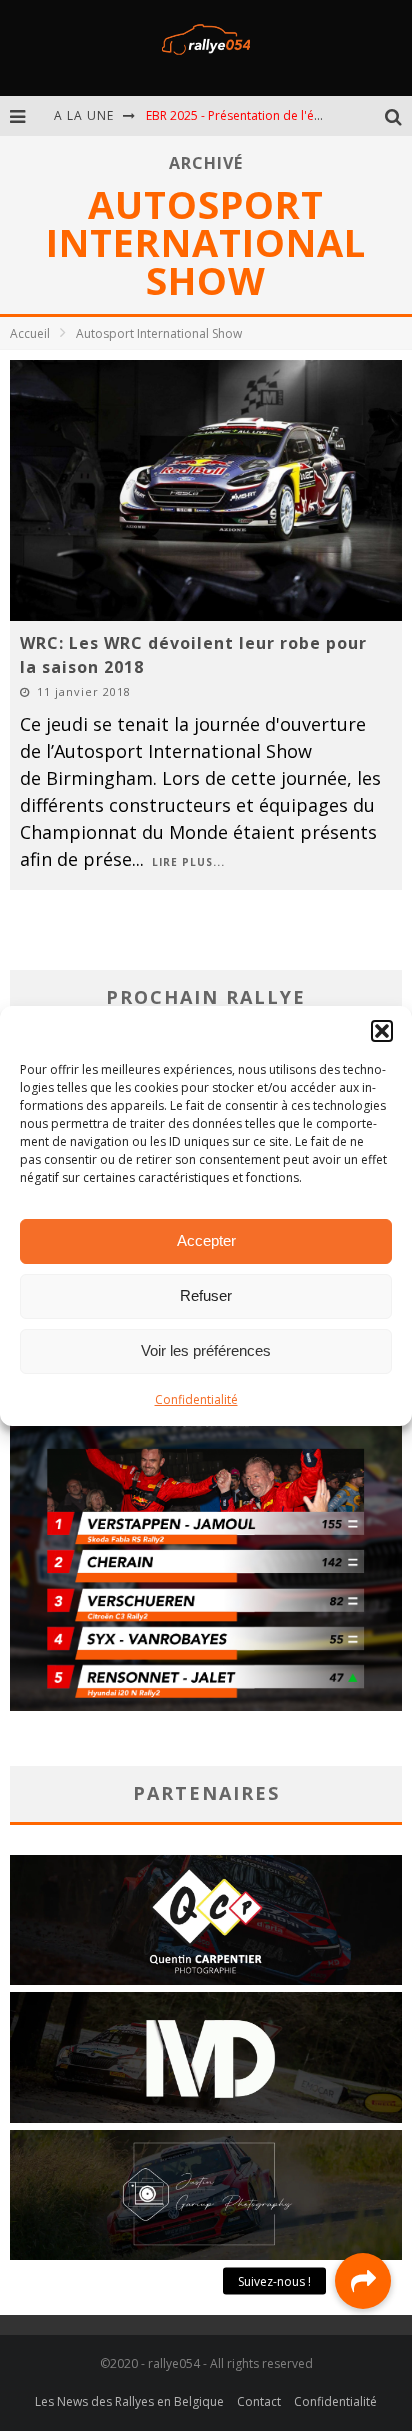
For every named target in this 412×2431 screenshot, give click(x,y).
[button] (382, 1031)
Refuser (206, 1295)
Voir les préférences (206, 1350)
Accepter (206, 1240)
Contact (259, 2401)
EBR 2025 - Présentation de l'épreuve (250, 115)
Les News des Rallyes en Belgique (129, 2401)
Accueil (30, 333)
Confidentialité (196, 1399)
